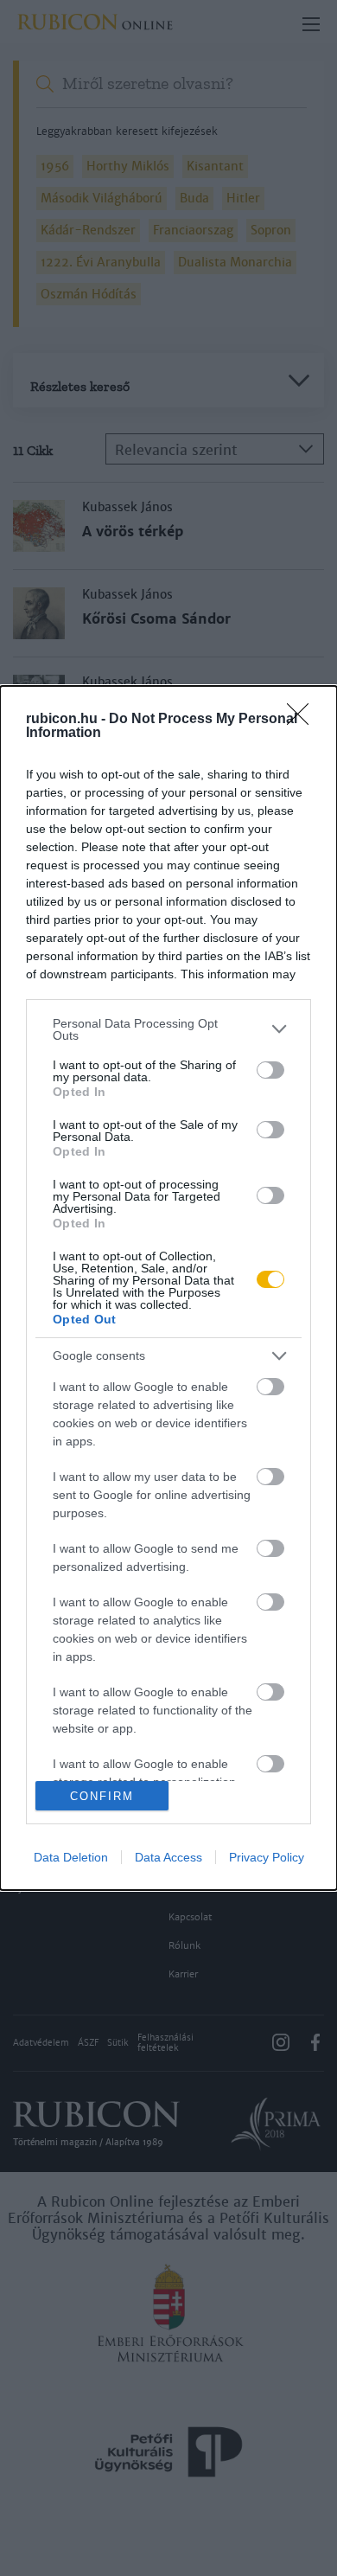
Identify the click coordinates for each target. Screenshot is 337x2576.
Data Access (168, 1857)
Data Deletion (71, 1857)
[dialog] (168, 1288)
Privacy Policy (267, 1857)
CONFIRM (102, 1796)
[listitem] (168, 1029)
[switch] (270, 1070)
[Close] (303, 720)
